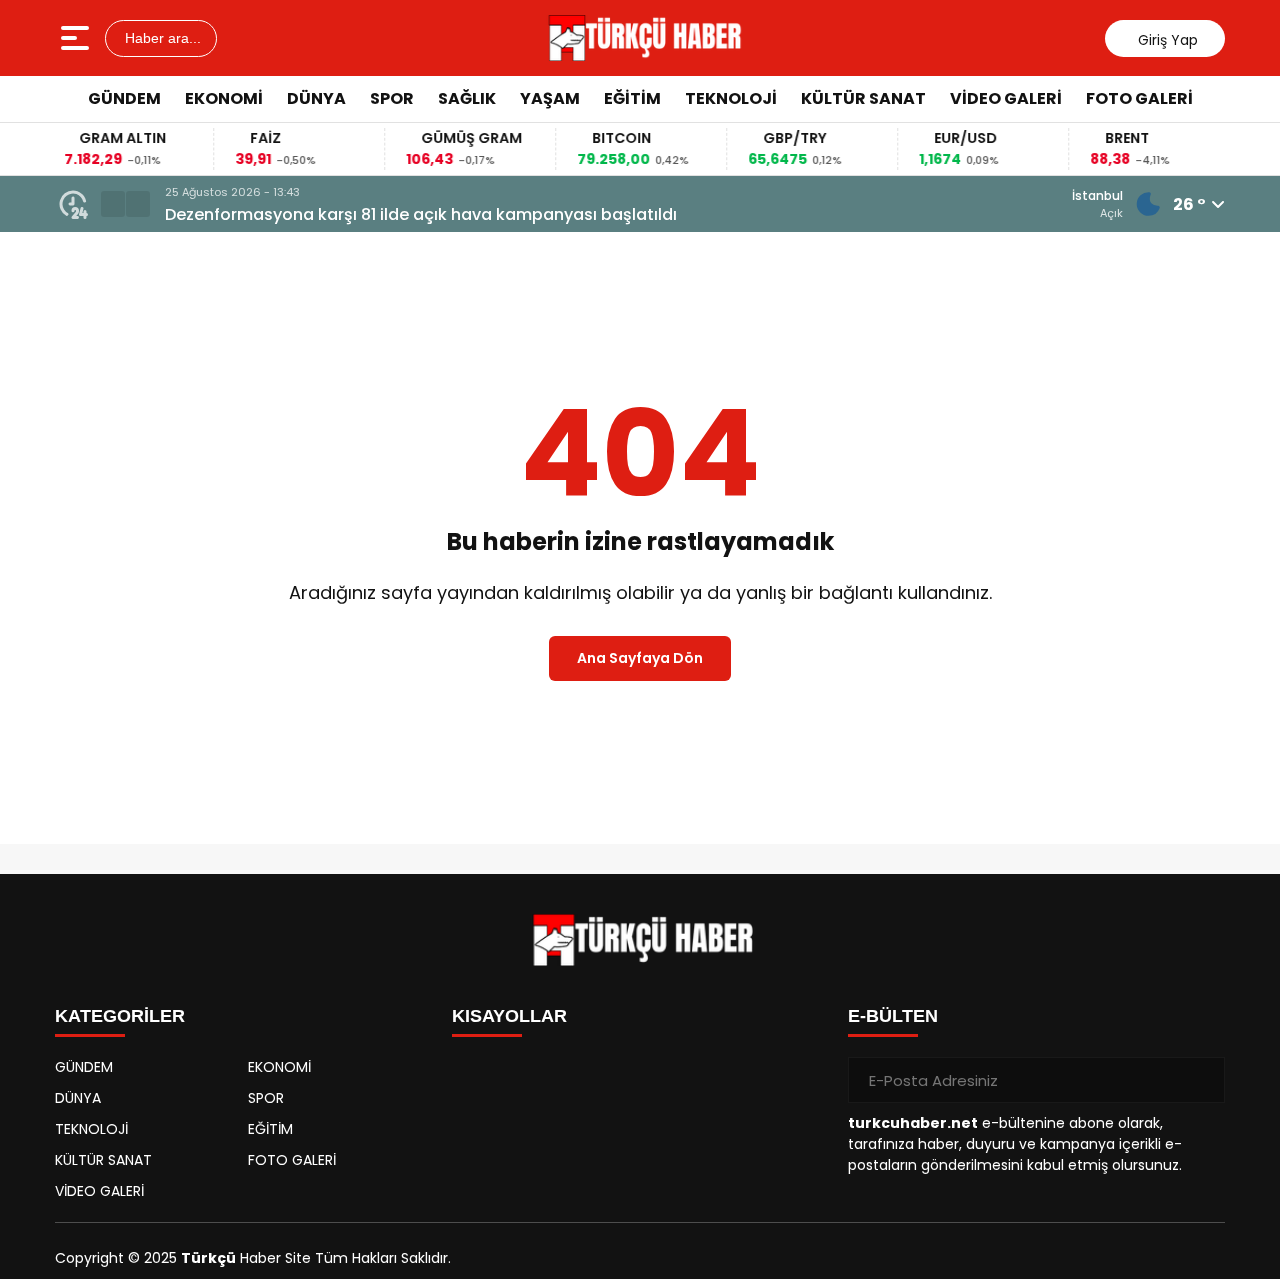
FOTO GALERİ (1139, 98)
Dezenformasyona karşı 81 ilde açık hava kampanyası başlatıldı (421, 214)
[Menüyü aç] (77, 38)
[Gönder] (1202, 1080)
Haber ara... (161, 38)
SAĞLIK (467, 98)
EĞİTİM (632, 98)
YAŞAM (550, 98)
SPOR (392, 98)
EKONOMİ (224, 98)
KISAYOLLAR (509, 1016)
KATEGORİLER (120, 1016)
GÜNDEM (124, 98)
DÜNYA (316, 98)
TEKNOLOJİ (731, 98)
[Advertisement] (1210, 425)
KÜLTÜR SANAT (863, 98)
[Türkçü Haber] (642, 38)
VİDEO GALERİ (1006, 98)
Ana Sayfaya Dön (640, 658)
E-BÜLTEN (893, 1016)
